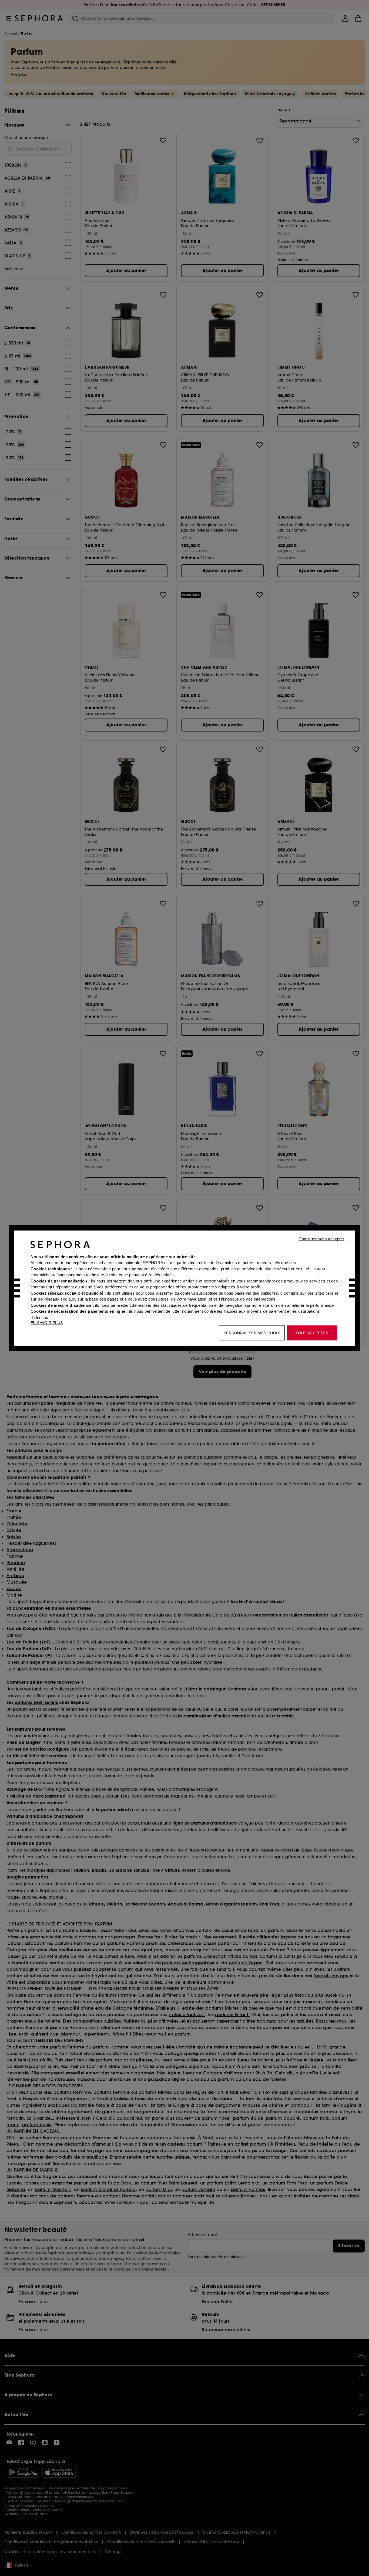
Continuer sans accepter (321, 1239)
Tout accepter (312, 1333)
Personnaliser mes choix (252, 1333)
